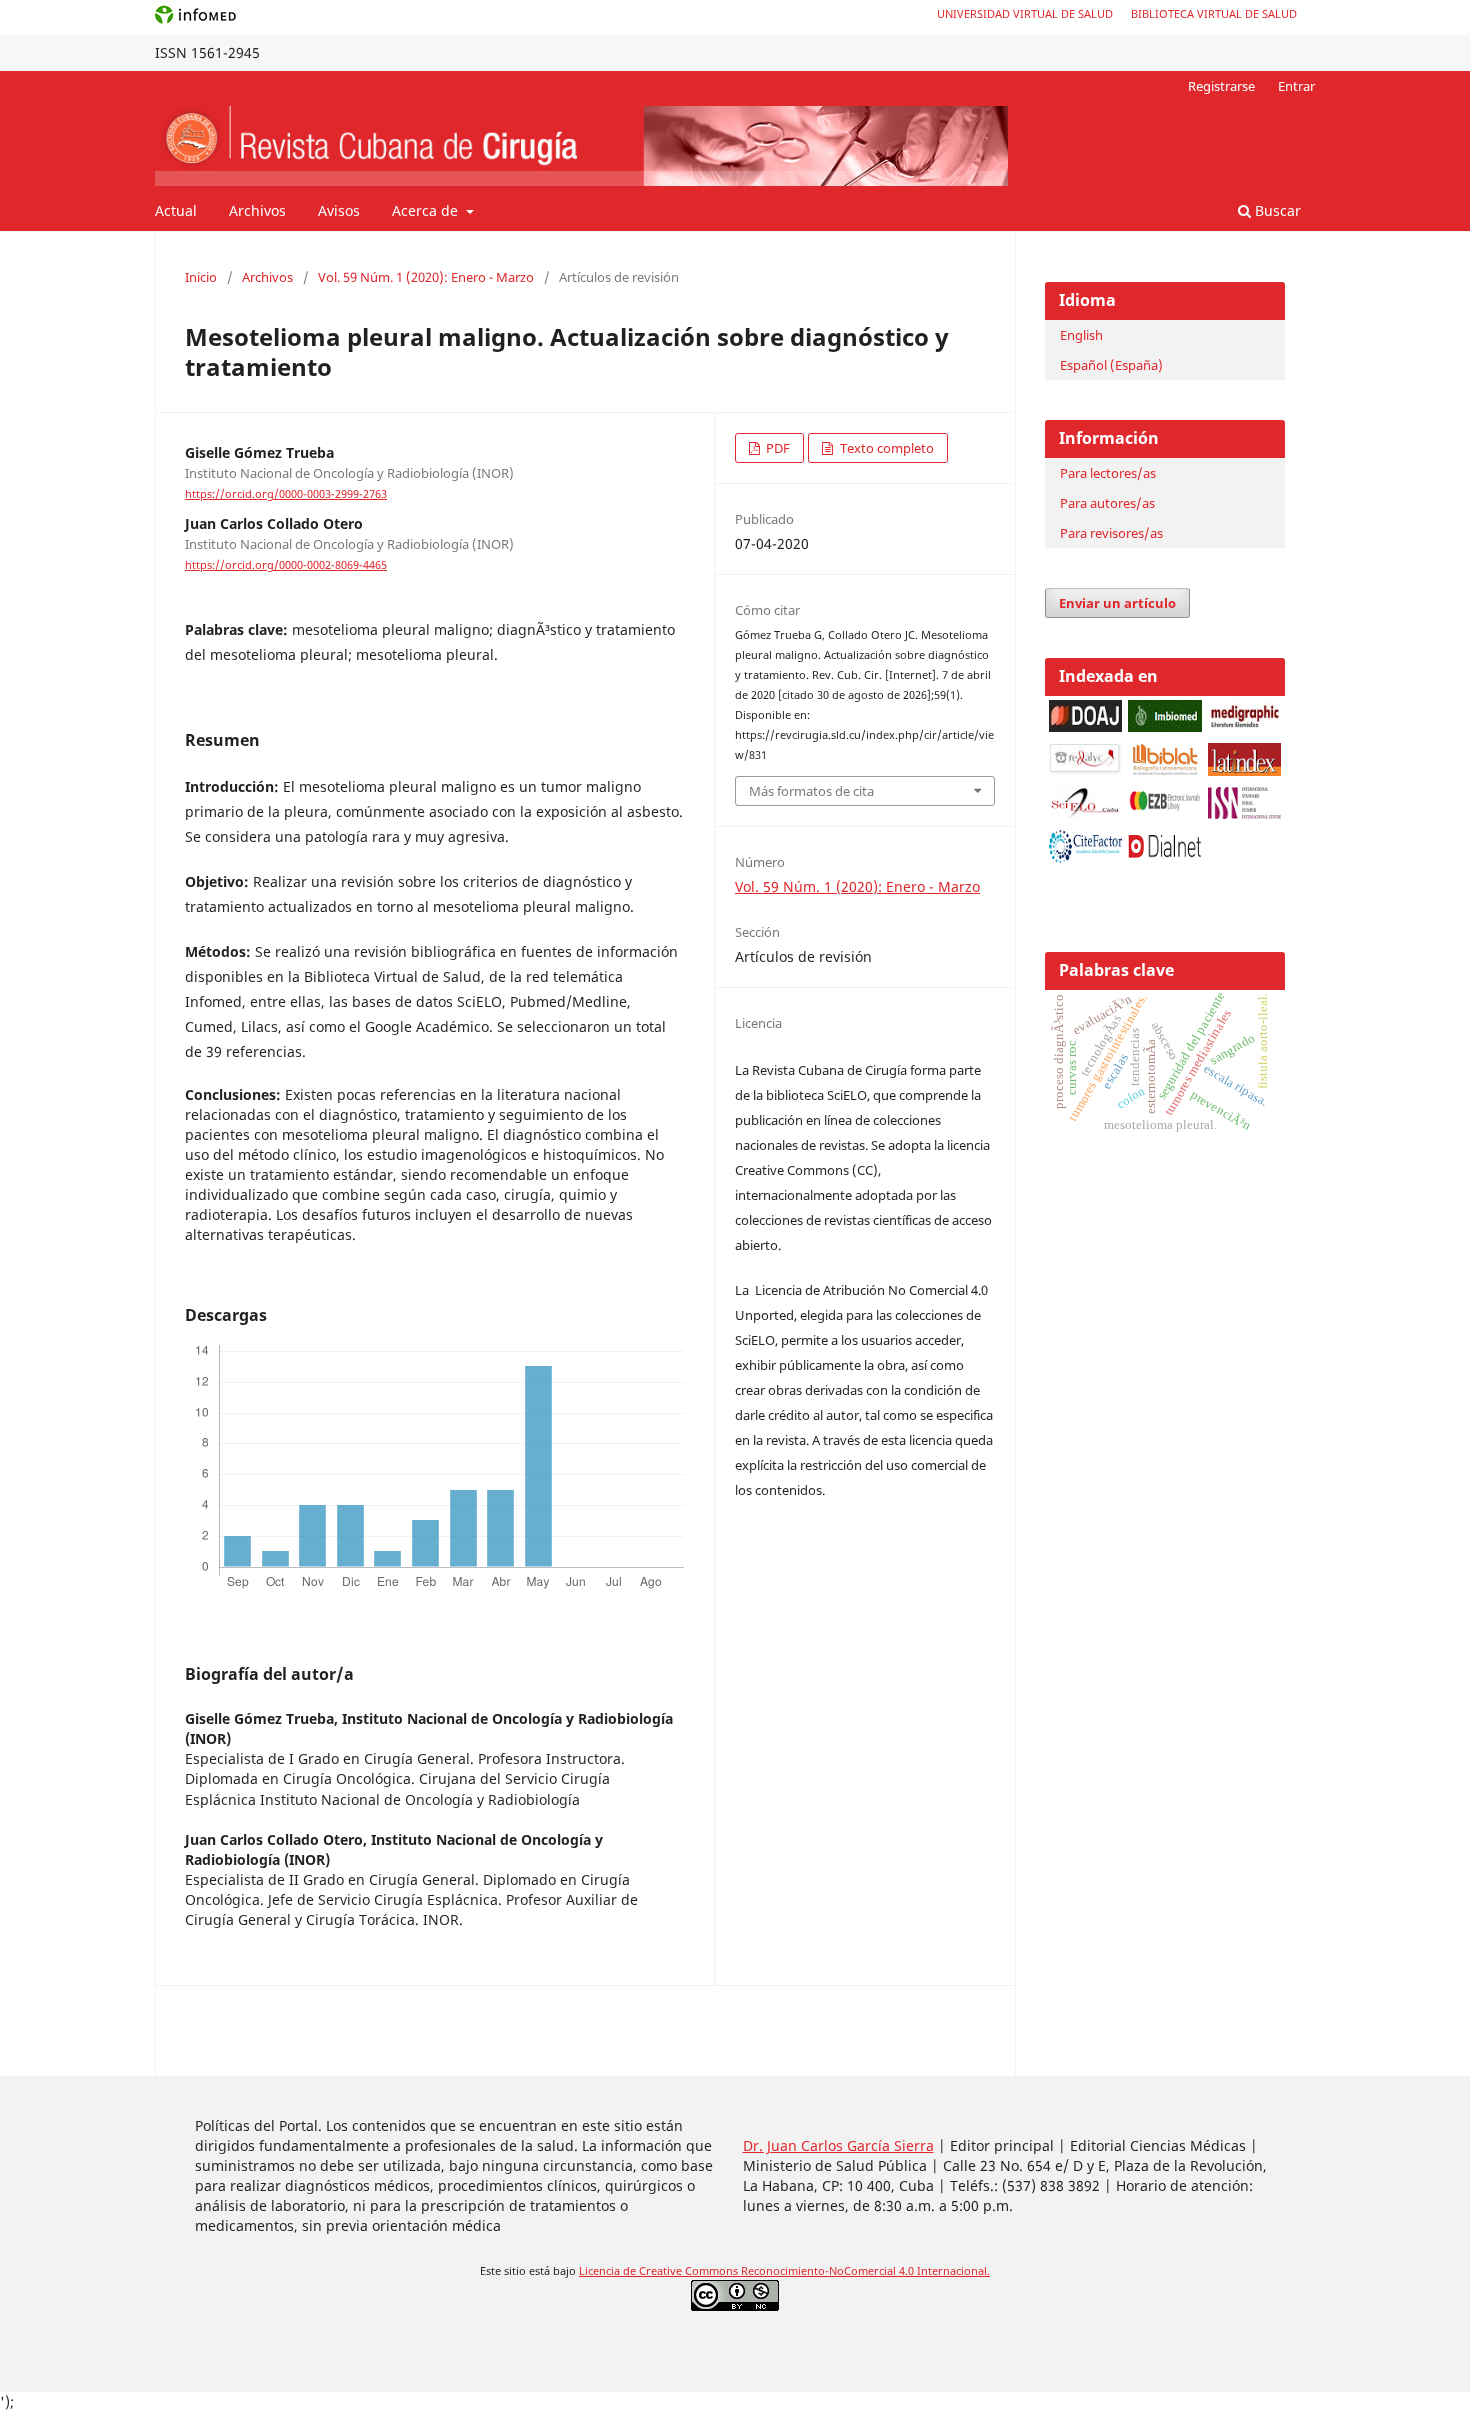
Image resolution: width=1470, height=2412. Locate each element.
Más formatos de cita (811, 791)
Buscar (1276, 210)
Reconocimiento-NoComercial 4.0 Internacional (864, 2271)
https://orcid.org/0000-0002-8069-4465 (286, 565)
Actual (176, 210)
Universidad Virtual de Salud (1025, 13)
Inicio (201, 277)
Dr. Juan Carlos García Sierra (838, 2145)
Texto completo (885, 448)
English (1081, 335)
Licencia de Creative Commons (660, 2271)
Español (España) (1111, 365)
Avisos (339, 210)
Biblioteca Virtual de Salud (1214, 13)
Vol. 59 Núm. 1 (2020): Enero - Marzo (426, 277)
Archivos (257, 210)
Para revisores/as (1111, 533)
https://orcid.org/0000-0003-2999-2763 (286, 494)
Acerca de (427, 210)
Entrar (1296, 86)
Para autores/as (1107, 503)
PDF (776, 448)
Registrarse (1221, 86)
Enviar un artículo (1117, 603)
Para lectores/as (1108, 473)
